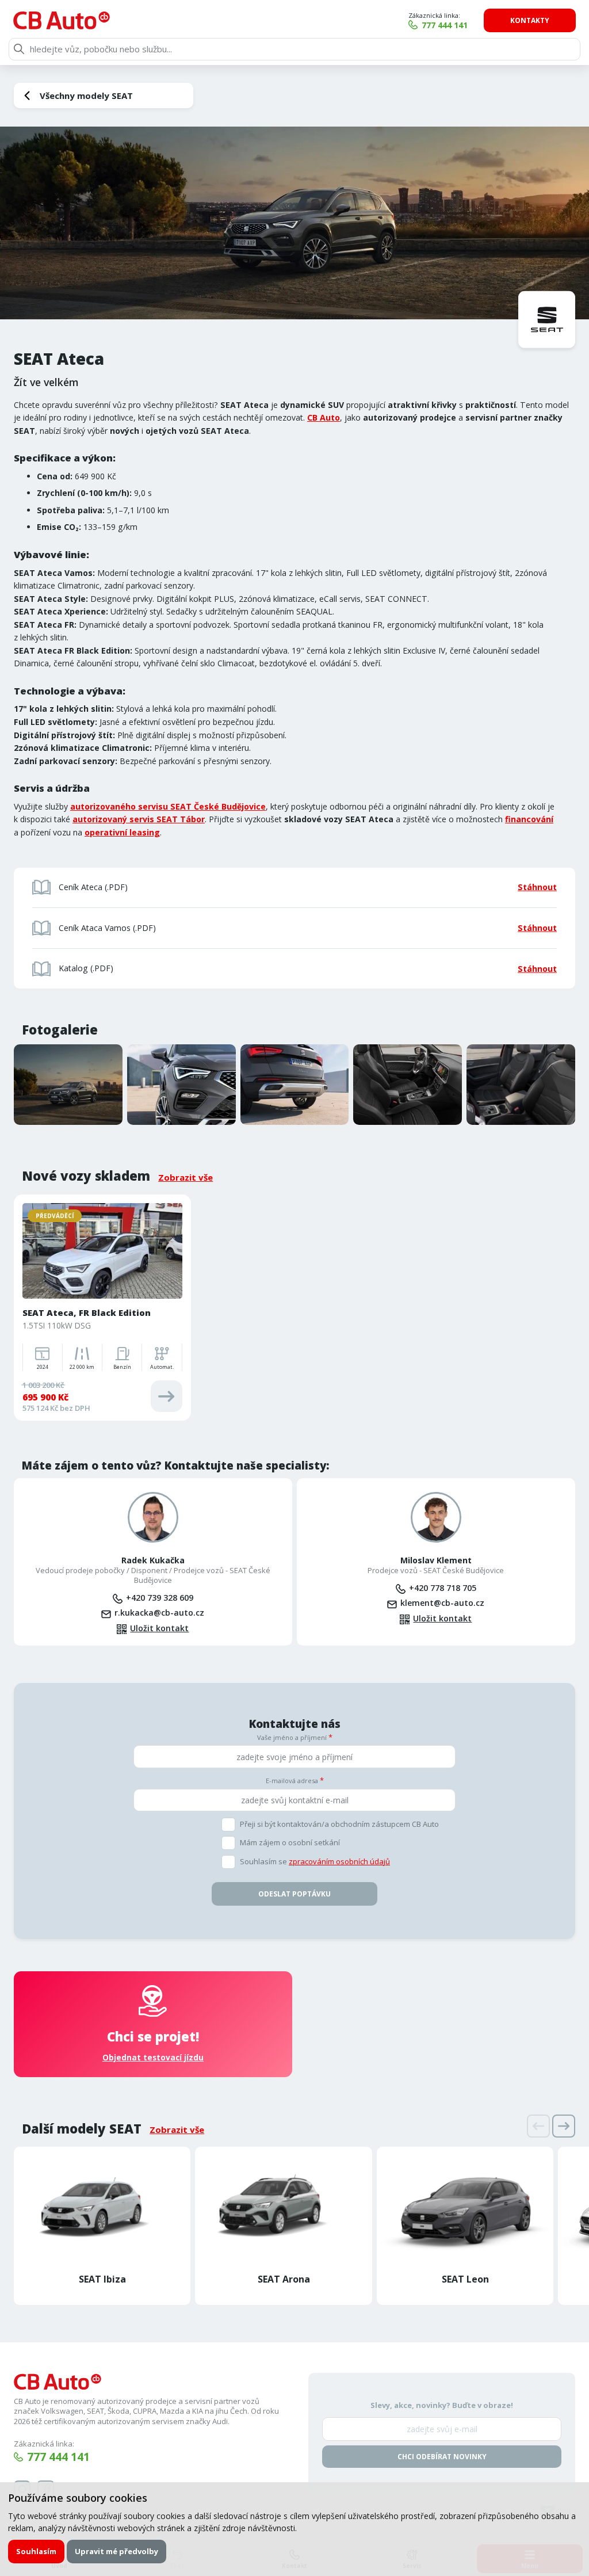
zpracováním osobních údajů (339, 1861)
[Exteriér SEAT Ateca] (68, 1085)
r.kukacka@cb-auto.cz (159, 1613)
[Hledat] (19, 49)
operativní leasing (122, 832)
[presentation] (538, 2126)
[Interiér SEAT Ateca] (408, 1085)
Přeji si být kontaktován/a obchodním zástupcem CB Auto (339, 1824)
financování (529, 819)
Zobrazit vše (186, 1177)
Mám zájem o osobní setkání (290, 1843)
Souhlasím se (315, 1862)
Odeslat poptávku (294, 1894)
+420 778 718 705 (443, 1588)
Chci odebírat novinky (442, 2457)
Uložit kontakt (159, 1628)
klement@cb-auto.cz (442, 1603)
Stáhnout (537, 887)
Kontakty (530, 20)
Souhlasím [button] (36, 2551)
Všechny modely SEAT (86, 96)
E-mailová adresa (292, 1781)
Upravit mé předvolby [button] (116, 2551)
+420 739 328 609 (160, 1598)
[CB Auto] (62, 20)
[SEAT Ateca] (294, 223)
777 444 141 (445, 25)
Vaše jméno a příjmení (292, 1737)
